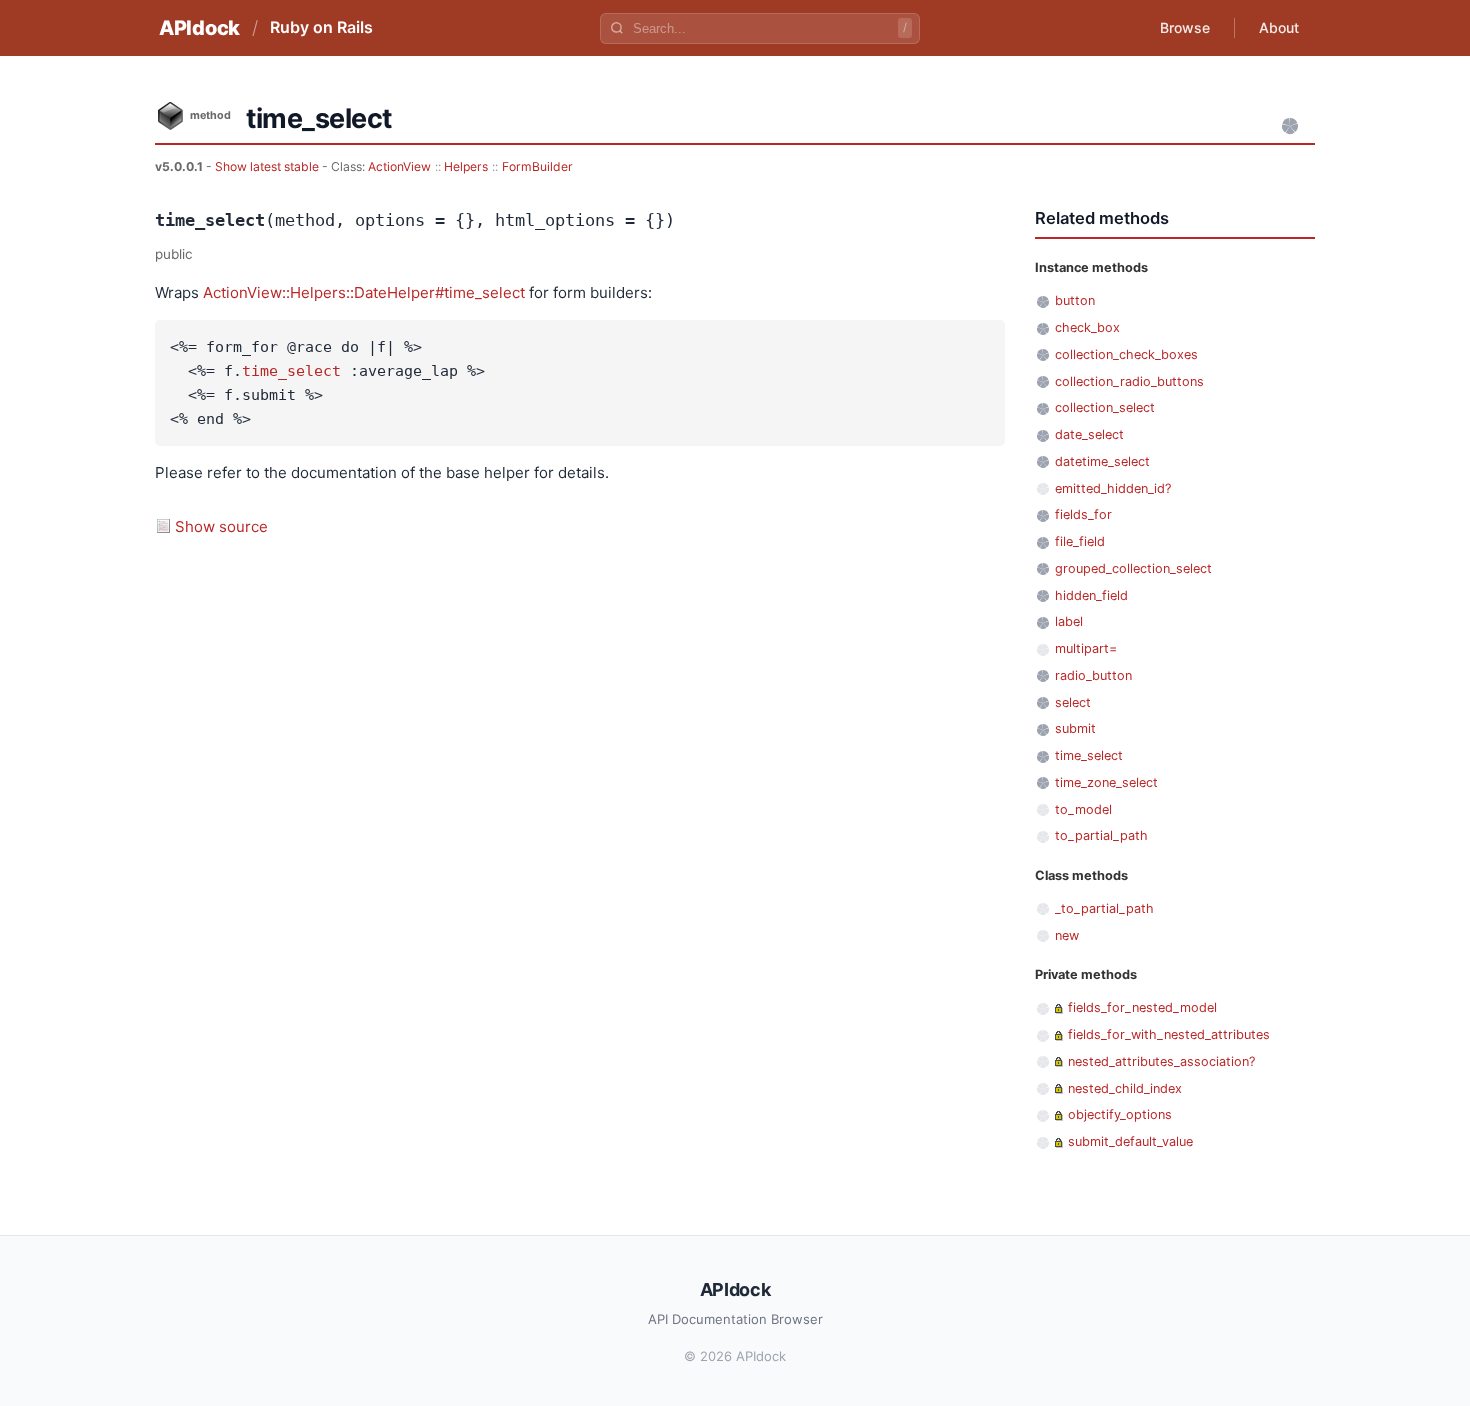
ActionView (399, 166)
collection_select (1105, 407)
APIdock (199, 28)
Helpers (466, 166)
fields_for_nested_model (1142, 1007)
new (1067, 935)
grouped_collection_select (1133, 568)
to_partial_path (1101, 835)
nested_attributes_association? (1161, 1061)
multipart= (1086, 648)
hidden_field (1091, 595)
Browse (1185, 27)
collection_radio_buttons (1129, 381)
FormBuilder (537, 166)
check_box (1087, 327)
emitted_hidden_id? (1113, 488)
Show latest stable (268, 166)
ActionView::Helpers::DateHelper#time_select (364, 292)
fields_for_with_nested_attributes (1169, 1034)
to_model (1083, 809)
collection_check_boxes (1126, 354)
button (1075, 300)
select (1073, 702)
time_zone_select (1106, 782)
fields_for (1083, 514)
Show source (221, 526)
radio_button (1093, 675)
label (1069, 621)
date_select (1089, 434)
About (1279, 27)
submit (1075, 728)
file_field (1080, 541)
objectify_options (1120, 1114)
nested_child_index (1125, 1088)
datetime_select (1102, 461)
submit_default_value (1130, 1141)
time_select (291, 371)
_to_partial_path (1104, 908)
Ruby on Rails (321, 27)
